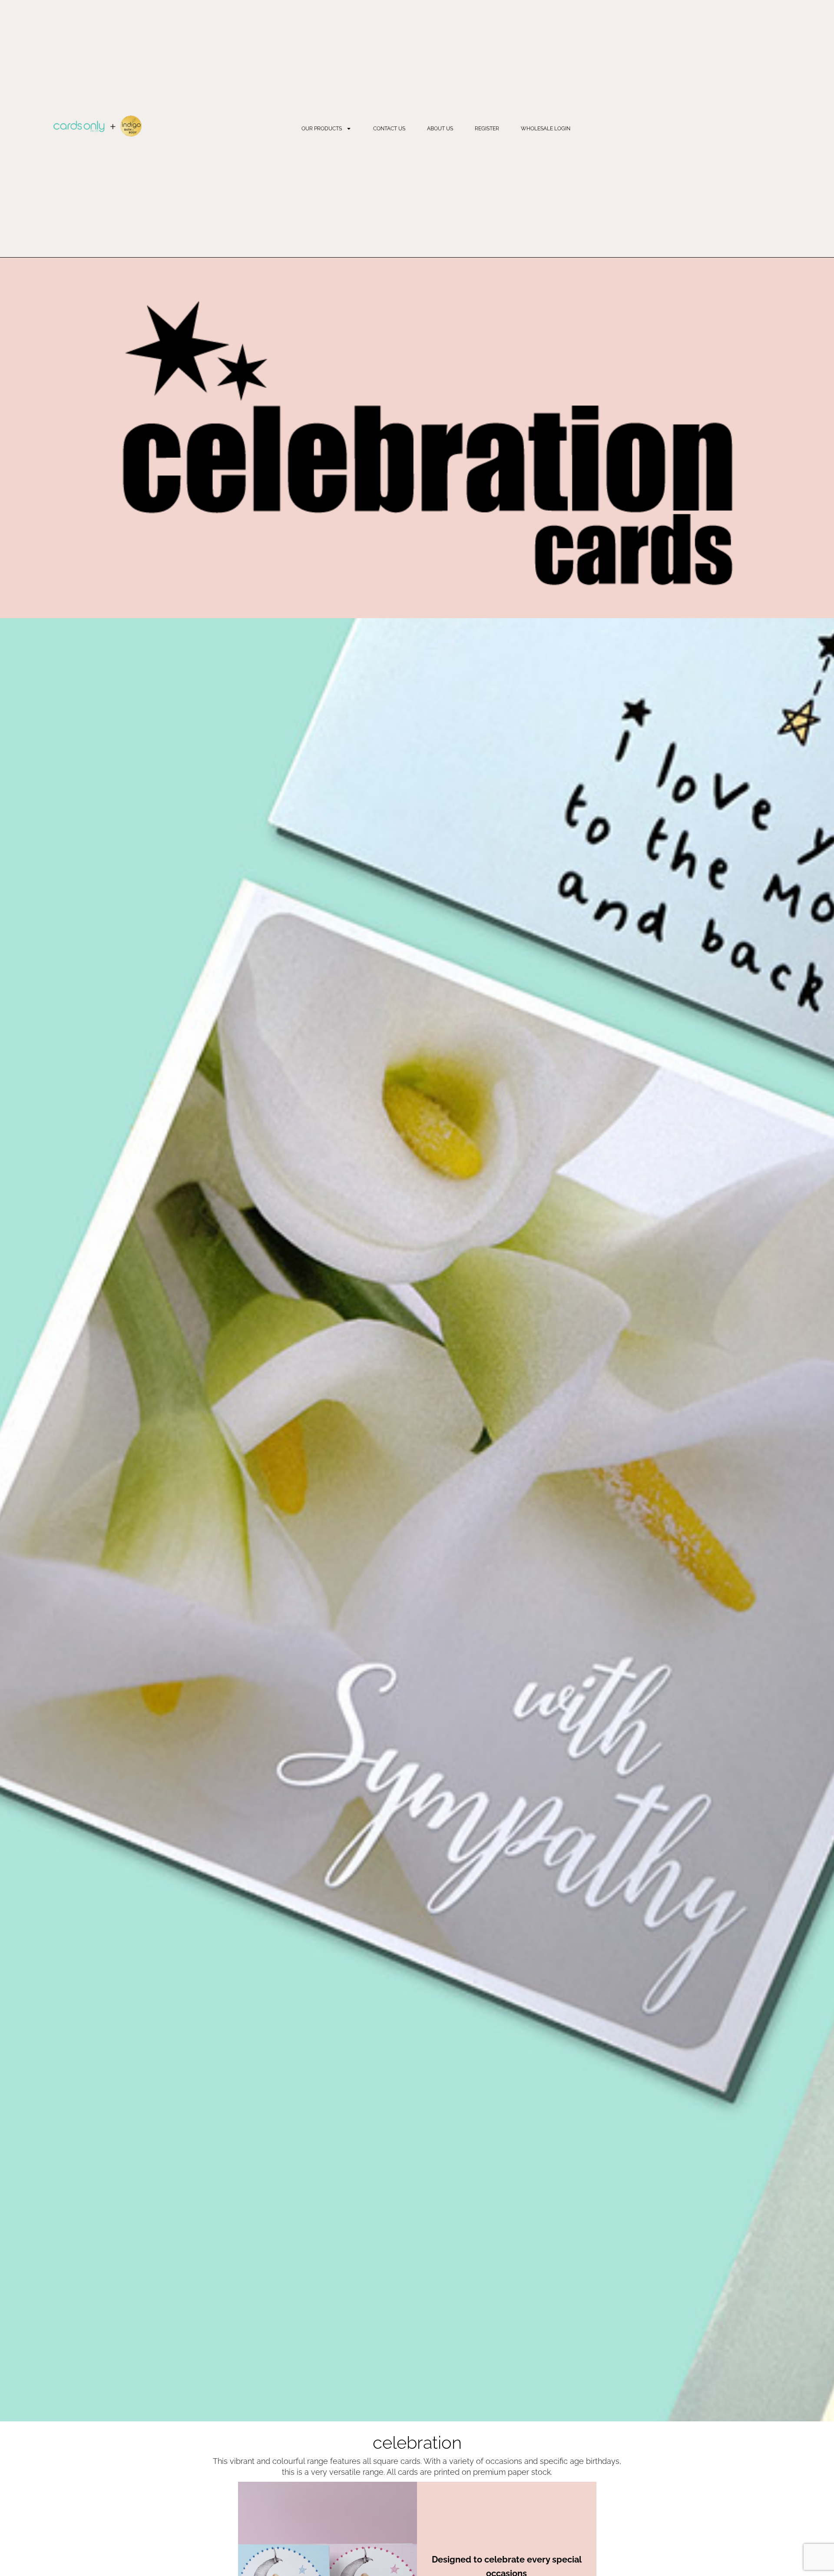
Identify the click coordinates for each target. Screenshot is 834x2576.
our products (322, 129)
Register (487, 129)
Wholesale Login (546, 129)
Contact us (389, 129)
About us (440, 129)
